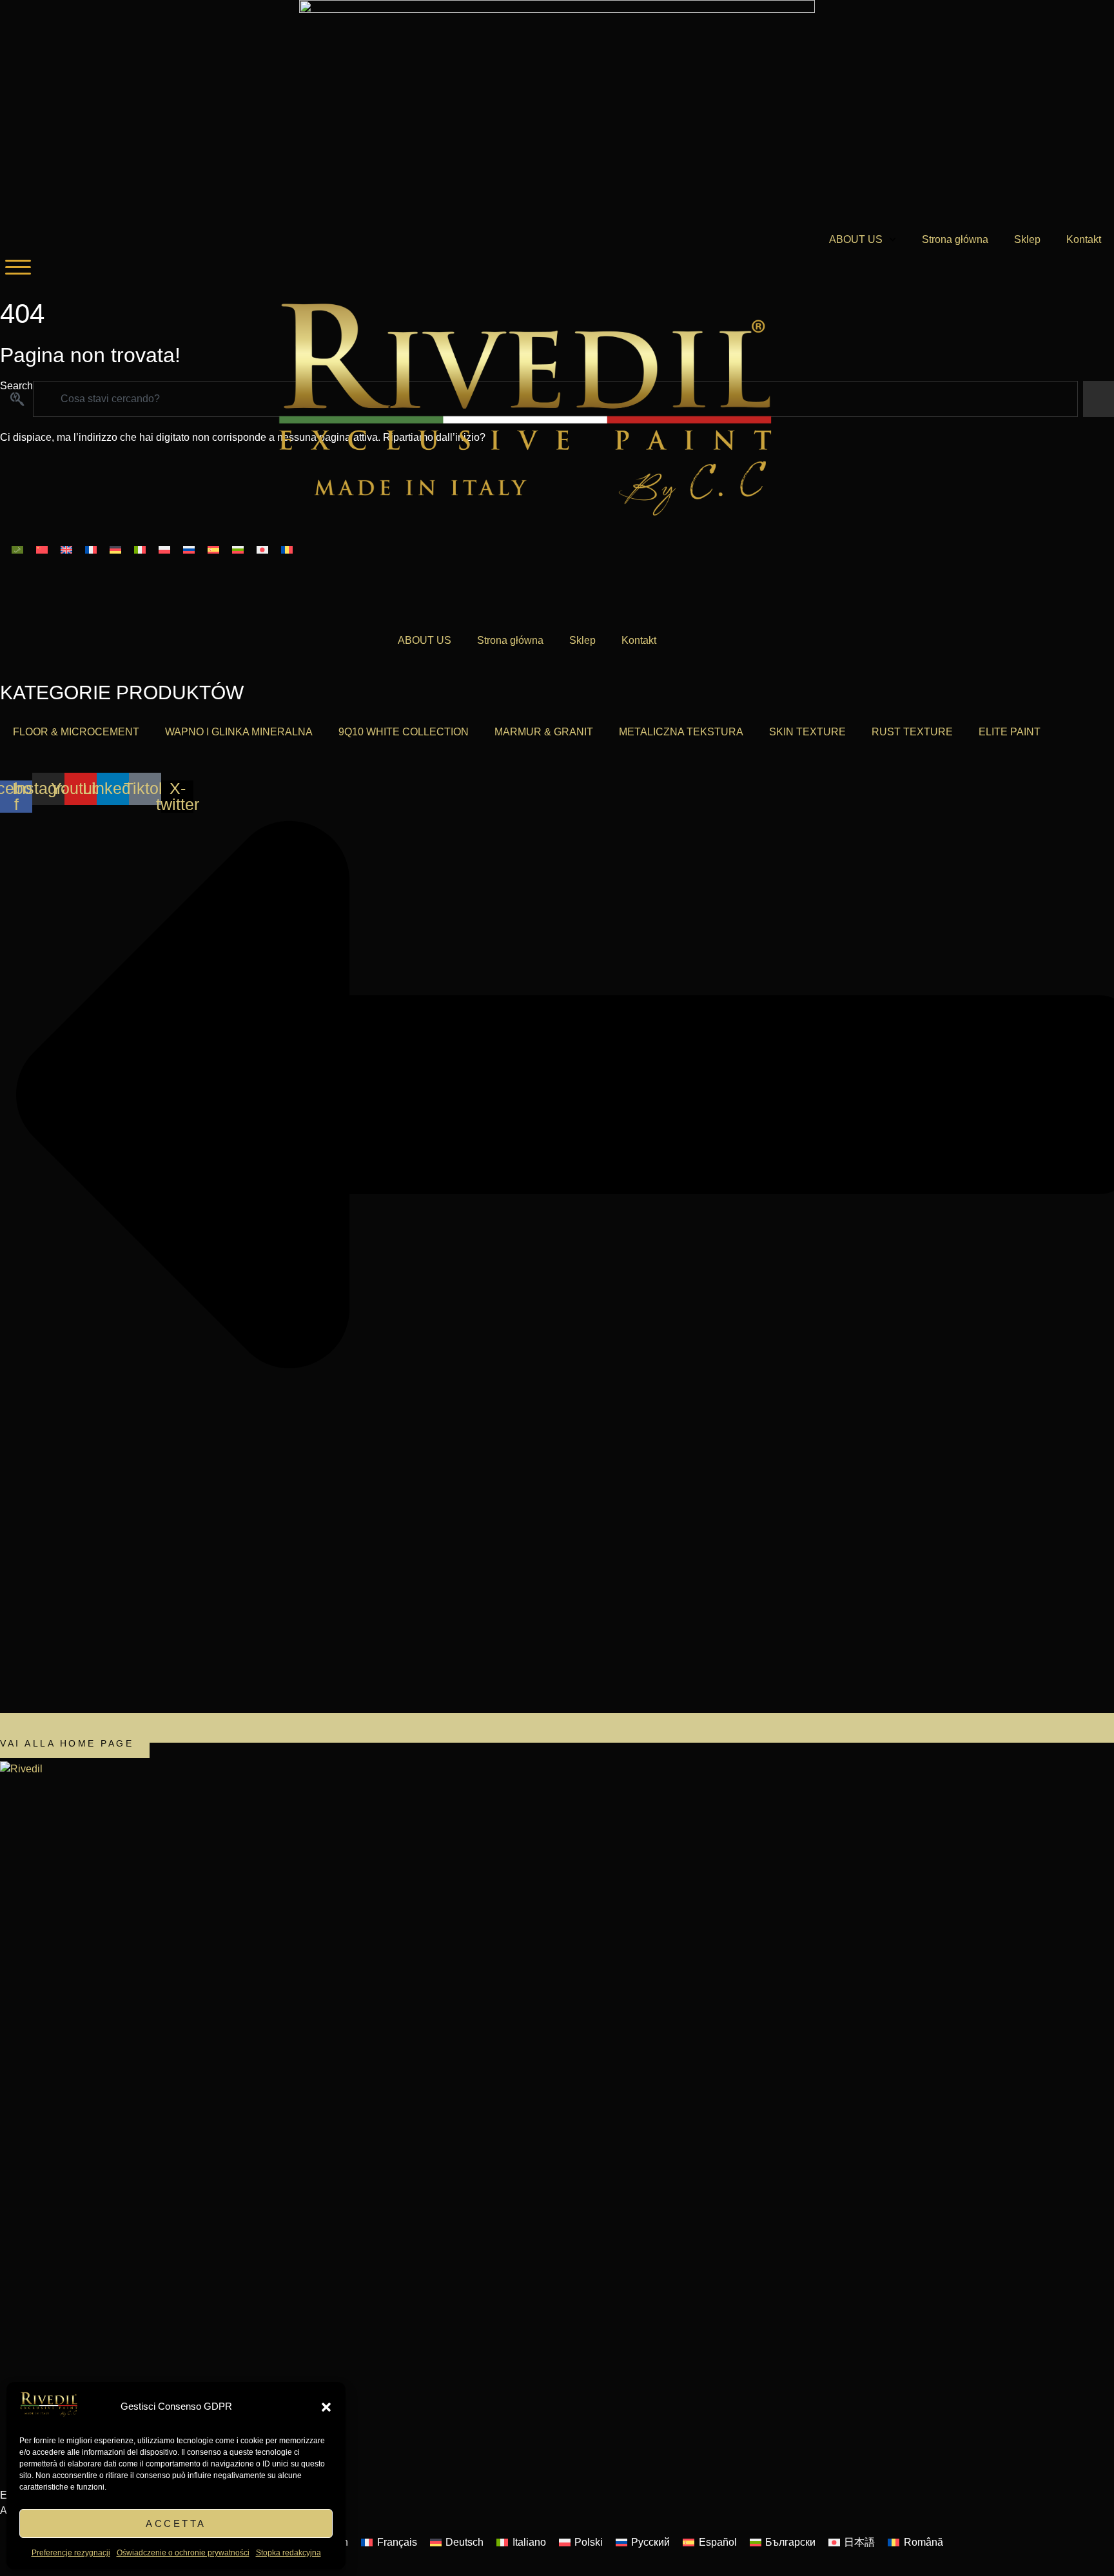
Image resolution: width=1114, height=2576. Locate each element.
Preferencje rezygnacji (71, 2553)
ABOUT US (856, 239)
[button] (326, 2407)
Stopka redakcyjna (288, 2553)
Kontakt (1084, 239)
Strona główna (955, 239)
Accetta (176, 2523)
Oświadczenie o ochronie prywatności (183, 2553)
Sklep (1027, 239)
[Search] (1099, 399)
